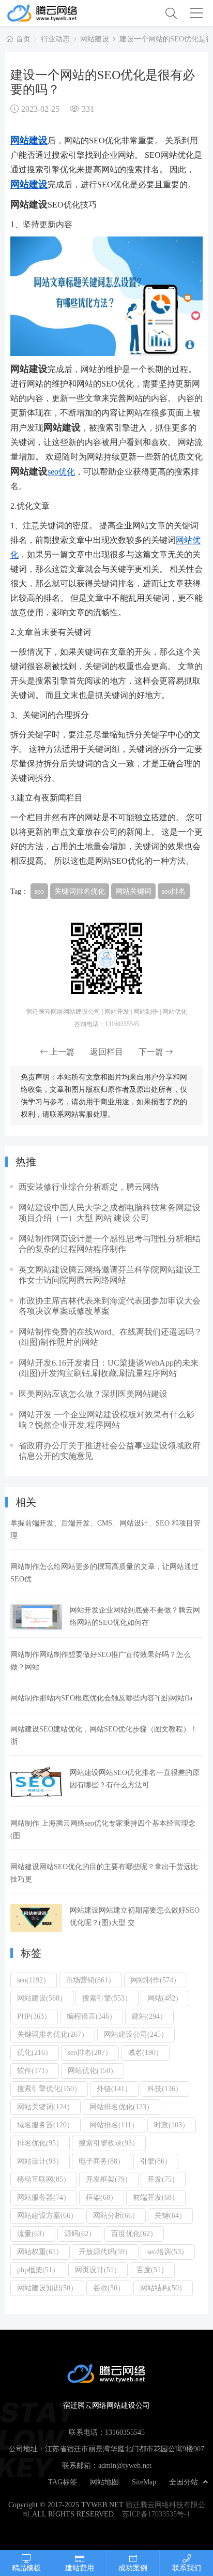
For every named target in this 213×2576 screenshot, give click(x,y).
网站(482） (165, 1998)
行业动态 (55, 39)
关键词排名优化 (80, 891)
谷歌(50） (109, 2288)
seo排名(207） (90, 2052)
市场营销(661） (90, 1980)
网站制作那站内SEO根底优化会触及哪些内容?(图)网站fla (101, 1698)
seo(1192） (34, 1980)
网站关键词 (133, 891)
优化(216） (35, 2052)
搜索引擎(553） (107, 1998)
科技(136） (165, 2089)
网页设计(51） (98, 2270)
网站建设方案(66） (47, 2215)
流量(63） (33, 2233)
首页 (23, 39)
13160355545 (125, 2432)
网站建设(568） (42, 1998)
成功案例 (133, 2568)
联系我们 (187, 2568)
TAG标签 (63, 2482)
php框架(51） (38, 2270)
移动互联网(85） (44, 2179)
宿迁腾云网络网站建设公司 (56, 13)
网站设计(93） (40, 2161)
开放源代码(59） (105, 2252)
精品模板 (26, 2568)
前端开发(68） (156, 2197)
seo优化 (61, 471)
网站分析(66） (116, 2215)
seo (39, 891)
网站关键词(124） (45, 2107)
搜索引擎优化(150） (49, 2089)
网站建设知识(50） (47, 2288)
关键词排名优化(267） (53, 2034)
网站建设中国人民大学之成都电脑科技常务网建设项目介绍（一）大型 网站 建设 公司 (110, 1212)
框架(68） (102, 2197)
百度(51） (152, 2270)
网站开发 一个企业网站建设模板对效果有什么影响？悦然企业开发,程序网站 (106, 1419)
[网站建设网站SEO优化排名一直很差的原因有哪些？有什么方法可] (36, 1782)
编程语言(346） (92, 2016)
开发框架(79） (109, 2179)
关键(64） (170, 2215)
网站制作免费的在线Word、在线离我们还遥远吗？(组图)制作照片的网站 (110, 1337)
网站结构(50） (163, 2288)
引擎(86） (156, 2161)
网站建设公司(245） (136, 2034)
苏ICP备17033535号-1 (156, 2514)
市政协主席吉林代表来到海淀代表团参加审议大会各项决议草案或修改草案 (110, 1306)
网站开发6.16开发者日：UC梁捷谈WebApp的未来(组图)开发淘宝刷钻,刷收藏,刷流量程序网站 (109, 1368)
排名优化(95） (40, 2143)
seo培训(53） (168, 2252)
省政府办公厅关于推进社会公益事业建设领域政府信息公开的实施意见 (110, 1450)
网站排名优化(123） (121, 2107)
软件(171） (35, 2070)
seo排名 (174, 891)
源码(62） (80, 2233)
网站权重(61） (40, 2252)
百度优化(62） (134, 2233)
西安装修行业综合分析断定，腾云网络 (89, 1187)
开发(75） (163, 2179)
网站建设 (95, 39)
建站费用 (80, 2568)
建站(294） (149, 2016)
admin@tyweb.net (125, 2465)
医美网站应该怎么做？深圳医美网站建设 (93, 1394)
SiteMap (144, 2482)
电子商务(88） (102, 2161)
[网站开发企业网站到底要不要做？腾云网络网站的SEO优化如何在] (36, 1617)
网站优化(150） (93, 2070)
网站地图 (104, 2482)
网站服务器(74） (44, 2197)
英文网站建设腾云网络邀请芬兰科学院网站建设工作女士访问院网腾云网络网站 (110, 1275)
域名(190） (145, 2052)
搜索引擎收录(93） (109, 2143)
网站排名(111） (114, 2125)
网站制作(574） (156, 1980)
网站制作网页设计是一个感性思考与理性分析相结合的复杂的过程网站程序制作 (110, 1243)
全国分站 (184, 2482)
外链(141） (114, 2089)
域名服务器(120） (45, 2125)
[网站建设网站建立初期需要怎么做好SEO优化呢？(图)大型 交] (36, 1918)
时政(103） (172, 2125)
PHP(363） (34, 2016)
